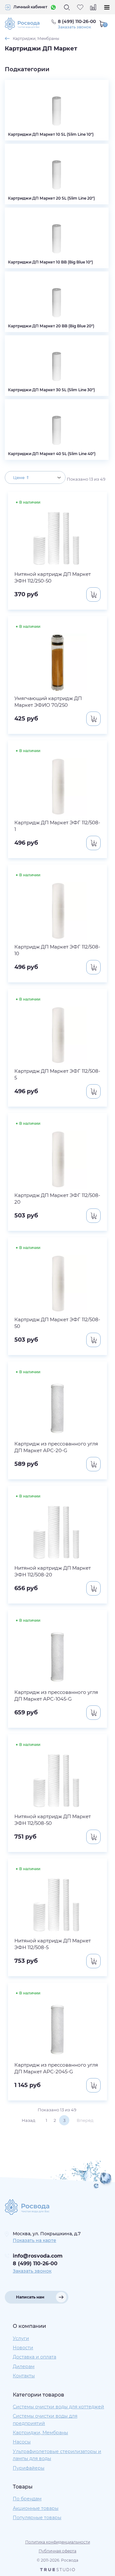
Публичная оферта (57, 2551)
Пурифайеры (29, 2468)
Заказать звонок (74, 27)
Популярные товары (37, 2518)
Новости (23, 2348)
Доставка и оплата (34, 2357)
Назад (28, 2120)
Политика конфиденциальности (58, 2542)
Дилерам (24, 2366)
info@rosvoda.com (38, 2256)
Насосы (22, 2442)
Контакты (24, 2376)
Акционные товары (36, 2508)
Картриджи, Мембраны (36, 38)
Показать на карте (34, 2240)
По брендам (27, 2499)
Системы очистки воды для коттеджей (58, 2407)
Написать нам (30, 2297)
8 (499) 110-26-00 (35, 2264)
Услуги (21, 2338)
